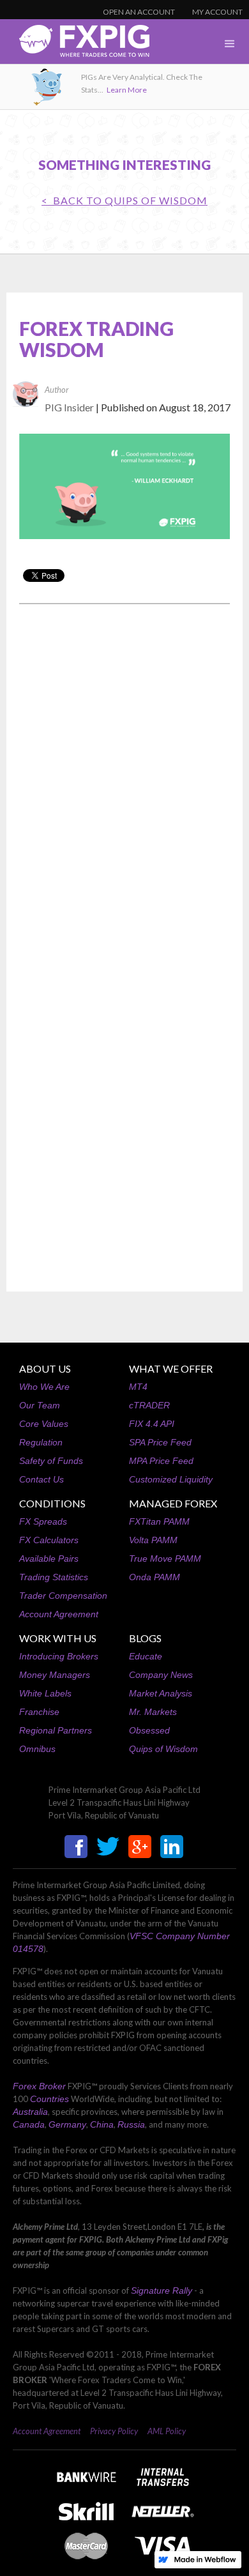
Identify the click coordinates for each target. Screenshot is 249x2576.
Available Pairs (49, 1559)
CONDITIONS (52, 1503)
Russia (131, 2124)
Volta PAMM (153, 1540)
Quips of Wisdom (163, 1749)
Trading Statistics (54, 1577)
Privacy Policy (114, 2431)
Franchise (39, 1712)
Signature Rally (162, 2290)
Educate (146, 1656)
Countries (49, 2099)
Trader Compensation (63, 1596)
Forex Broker (39, 2086)
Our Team (40, 1405)
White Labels (45, 1693)
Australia (30, 2112)
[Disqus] (124, 777)
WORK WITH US (58, 1638)
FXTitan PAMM (159, 1521)
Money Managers (55, 1675)
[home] (75, 44)
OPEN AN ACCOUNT (139, 12)
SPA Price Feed (160, 1442)
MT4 (138, 1387)
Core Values (44, 1424)
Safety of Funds (51, 1461)
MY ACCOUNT (217, 12)
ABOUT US (45, 1368)
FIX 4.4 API (152, 1424)
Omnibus (37, 1749)
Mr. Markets (153, 1712)
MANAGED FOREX (173, 1503)
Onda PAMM (155, 1577)
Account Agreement (59, 1614)
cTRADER (149, 1405)
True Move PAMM (165, 1559)
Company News (161, 1675)
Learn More (127, 90)
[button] (230, 44)
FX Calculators (49, 1540)
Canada (29, 2124)
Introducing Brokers (59, 1656)
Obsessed (149, 1730)
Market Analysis (161, 1693)
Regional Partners (56, 1730)
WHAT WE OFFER (171, 1368)
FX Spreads (43, 1521)
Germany (67, 2124)
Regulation (41, 1442)
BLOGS (145, 1638)
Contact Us (41, 1479)
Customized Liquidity (171, 1479)
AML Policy (167, 2431)
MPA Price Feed (161, 1461)
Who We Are (44, 1387)
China (102, 2124)
